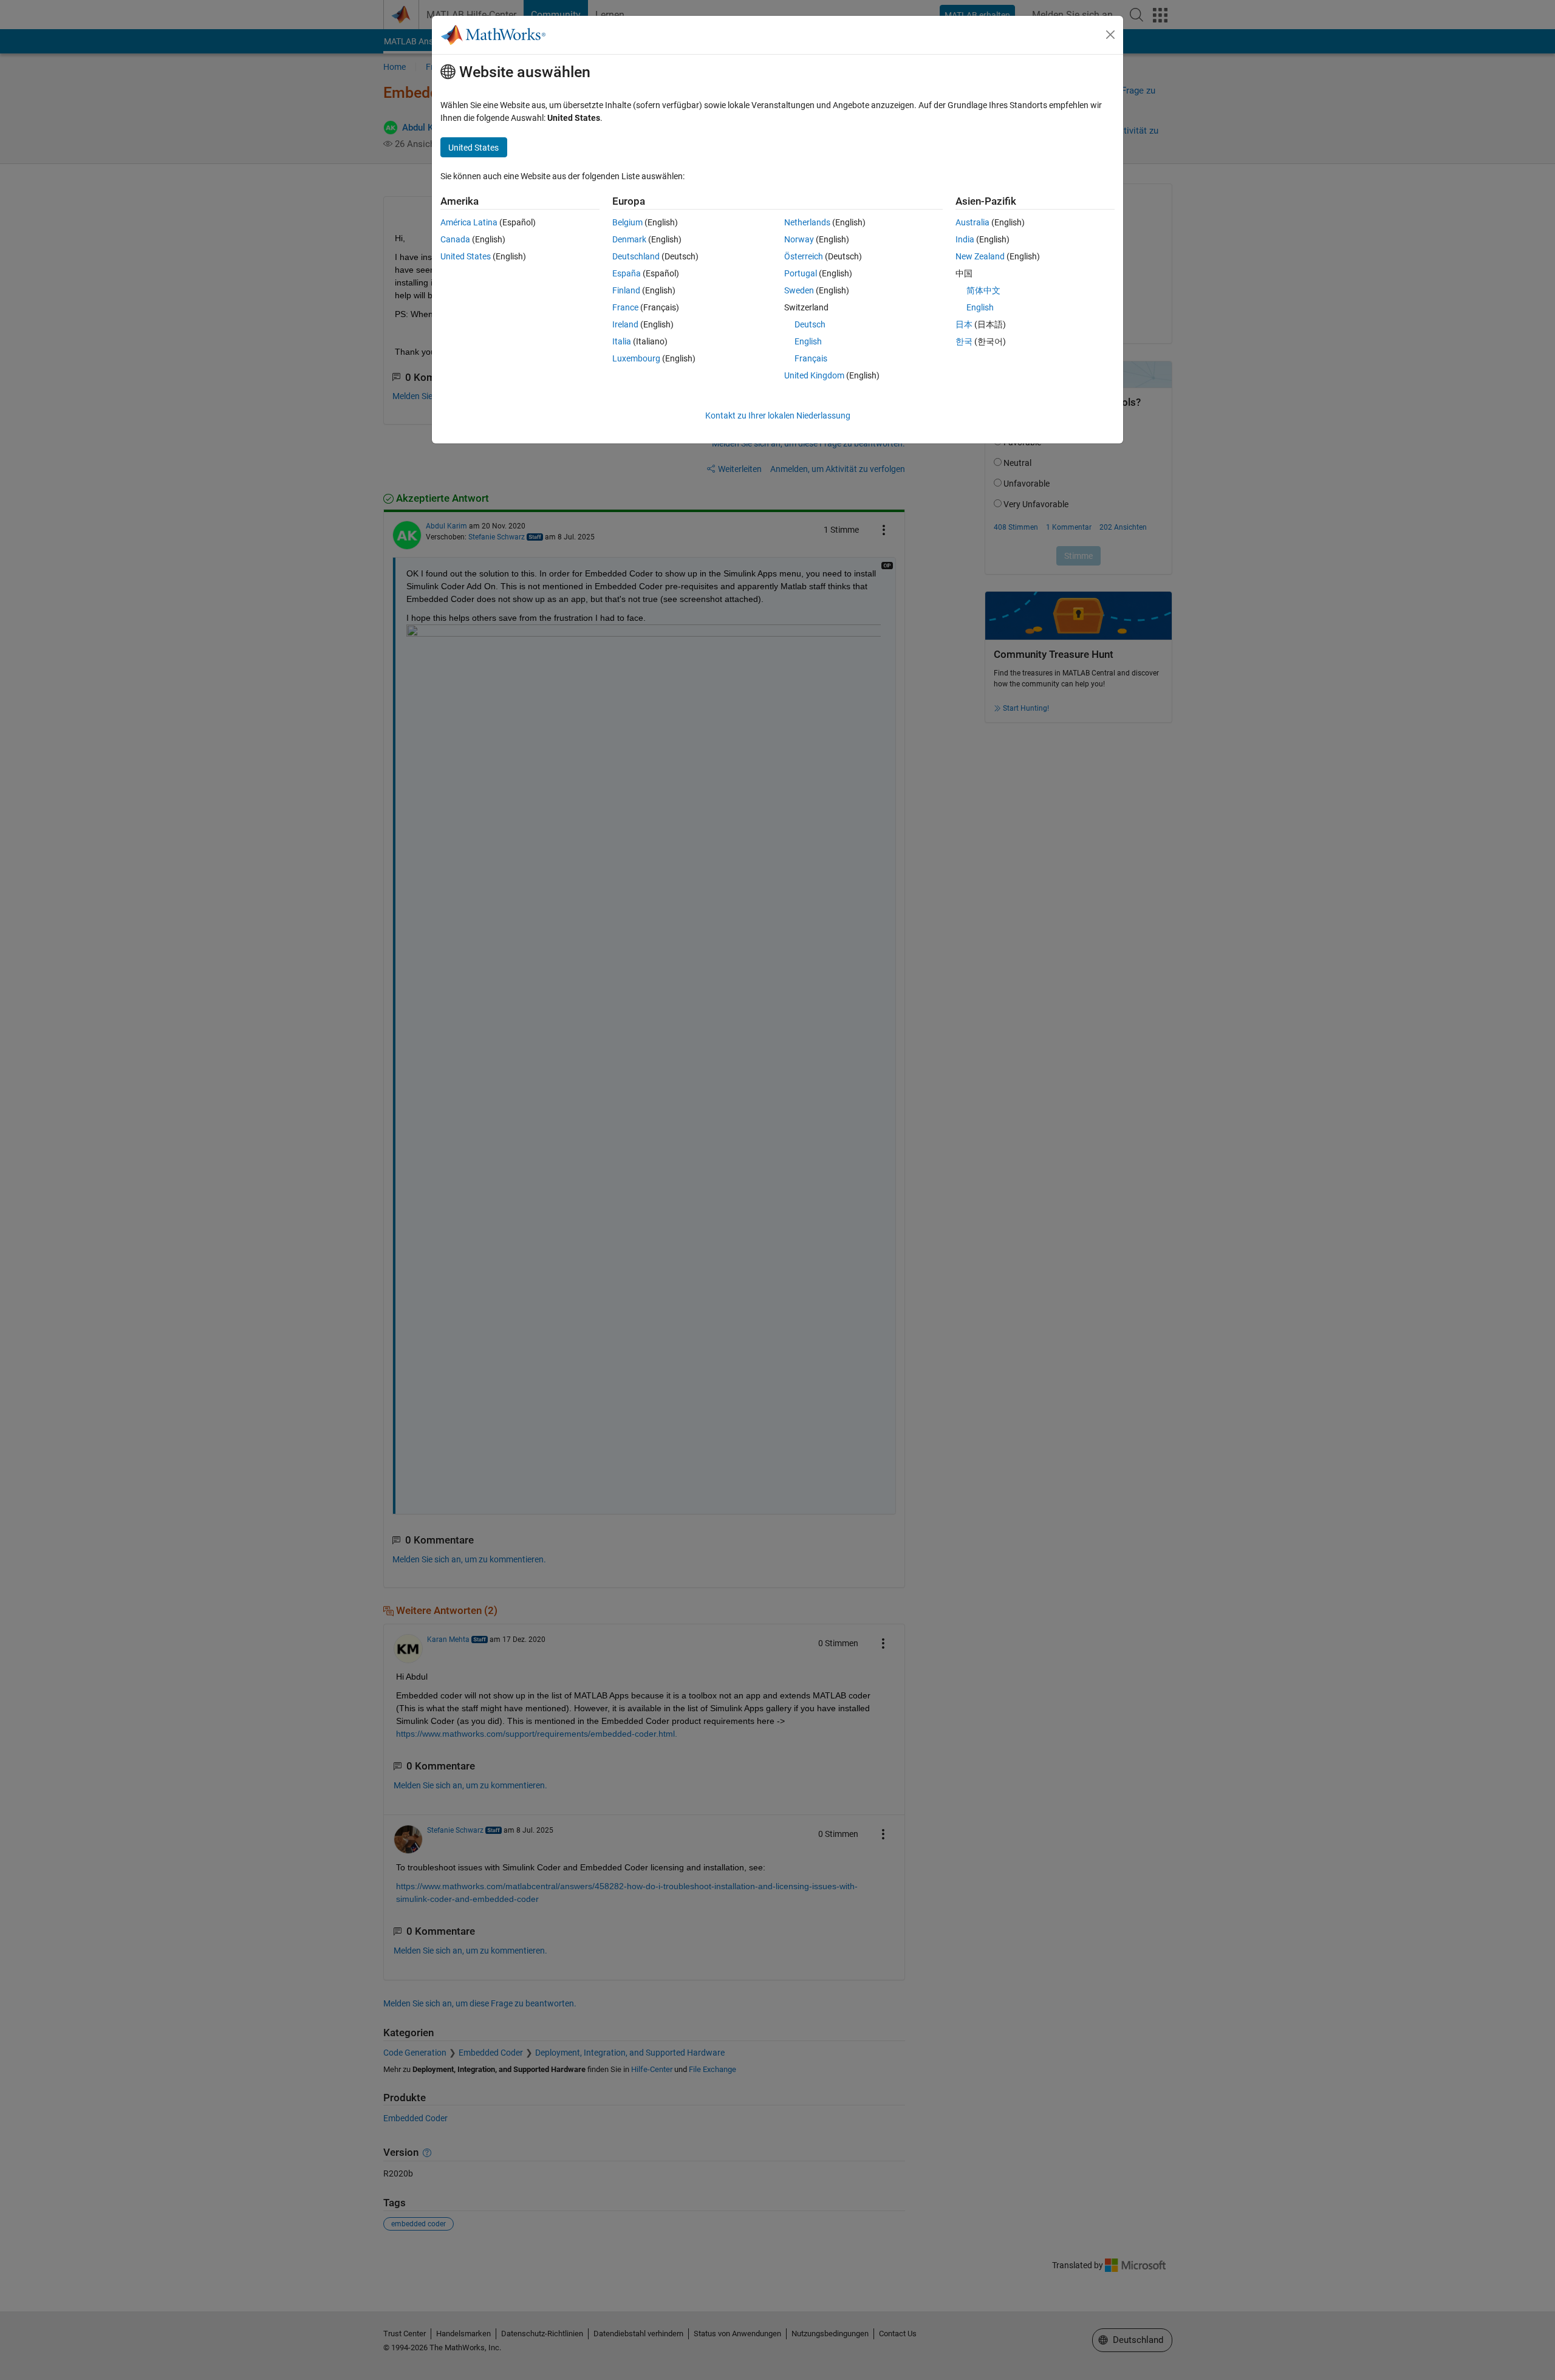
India (965, 239)
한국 (964, 341)
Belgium (627, 222)
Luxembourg (636, 358)
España (627, 273)
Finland (626, 290)
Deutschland (636, 256)
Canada (455, 239)
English (808, 341)
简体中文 (983, 290)
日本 (964, 324)
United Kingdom (814, 375)
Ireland (625, 324)
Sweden (799, 290)
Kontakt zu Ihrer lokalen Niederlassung (778, 415)
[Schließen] (1110, 35)
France (625, 307)
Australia (972, 222)
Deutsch (810, 324)
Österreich (804, 256)
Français (811, 358)
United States (466, 256)
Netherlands (807, 222)
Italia (622, 341)
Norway (799, 239)
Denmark (629, 239)
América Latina (469, 222)
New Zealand (980, 256)
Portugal (801, 273)
